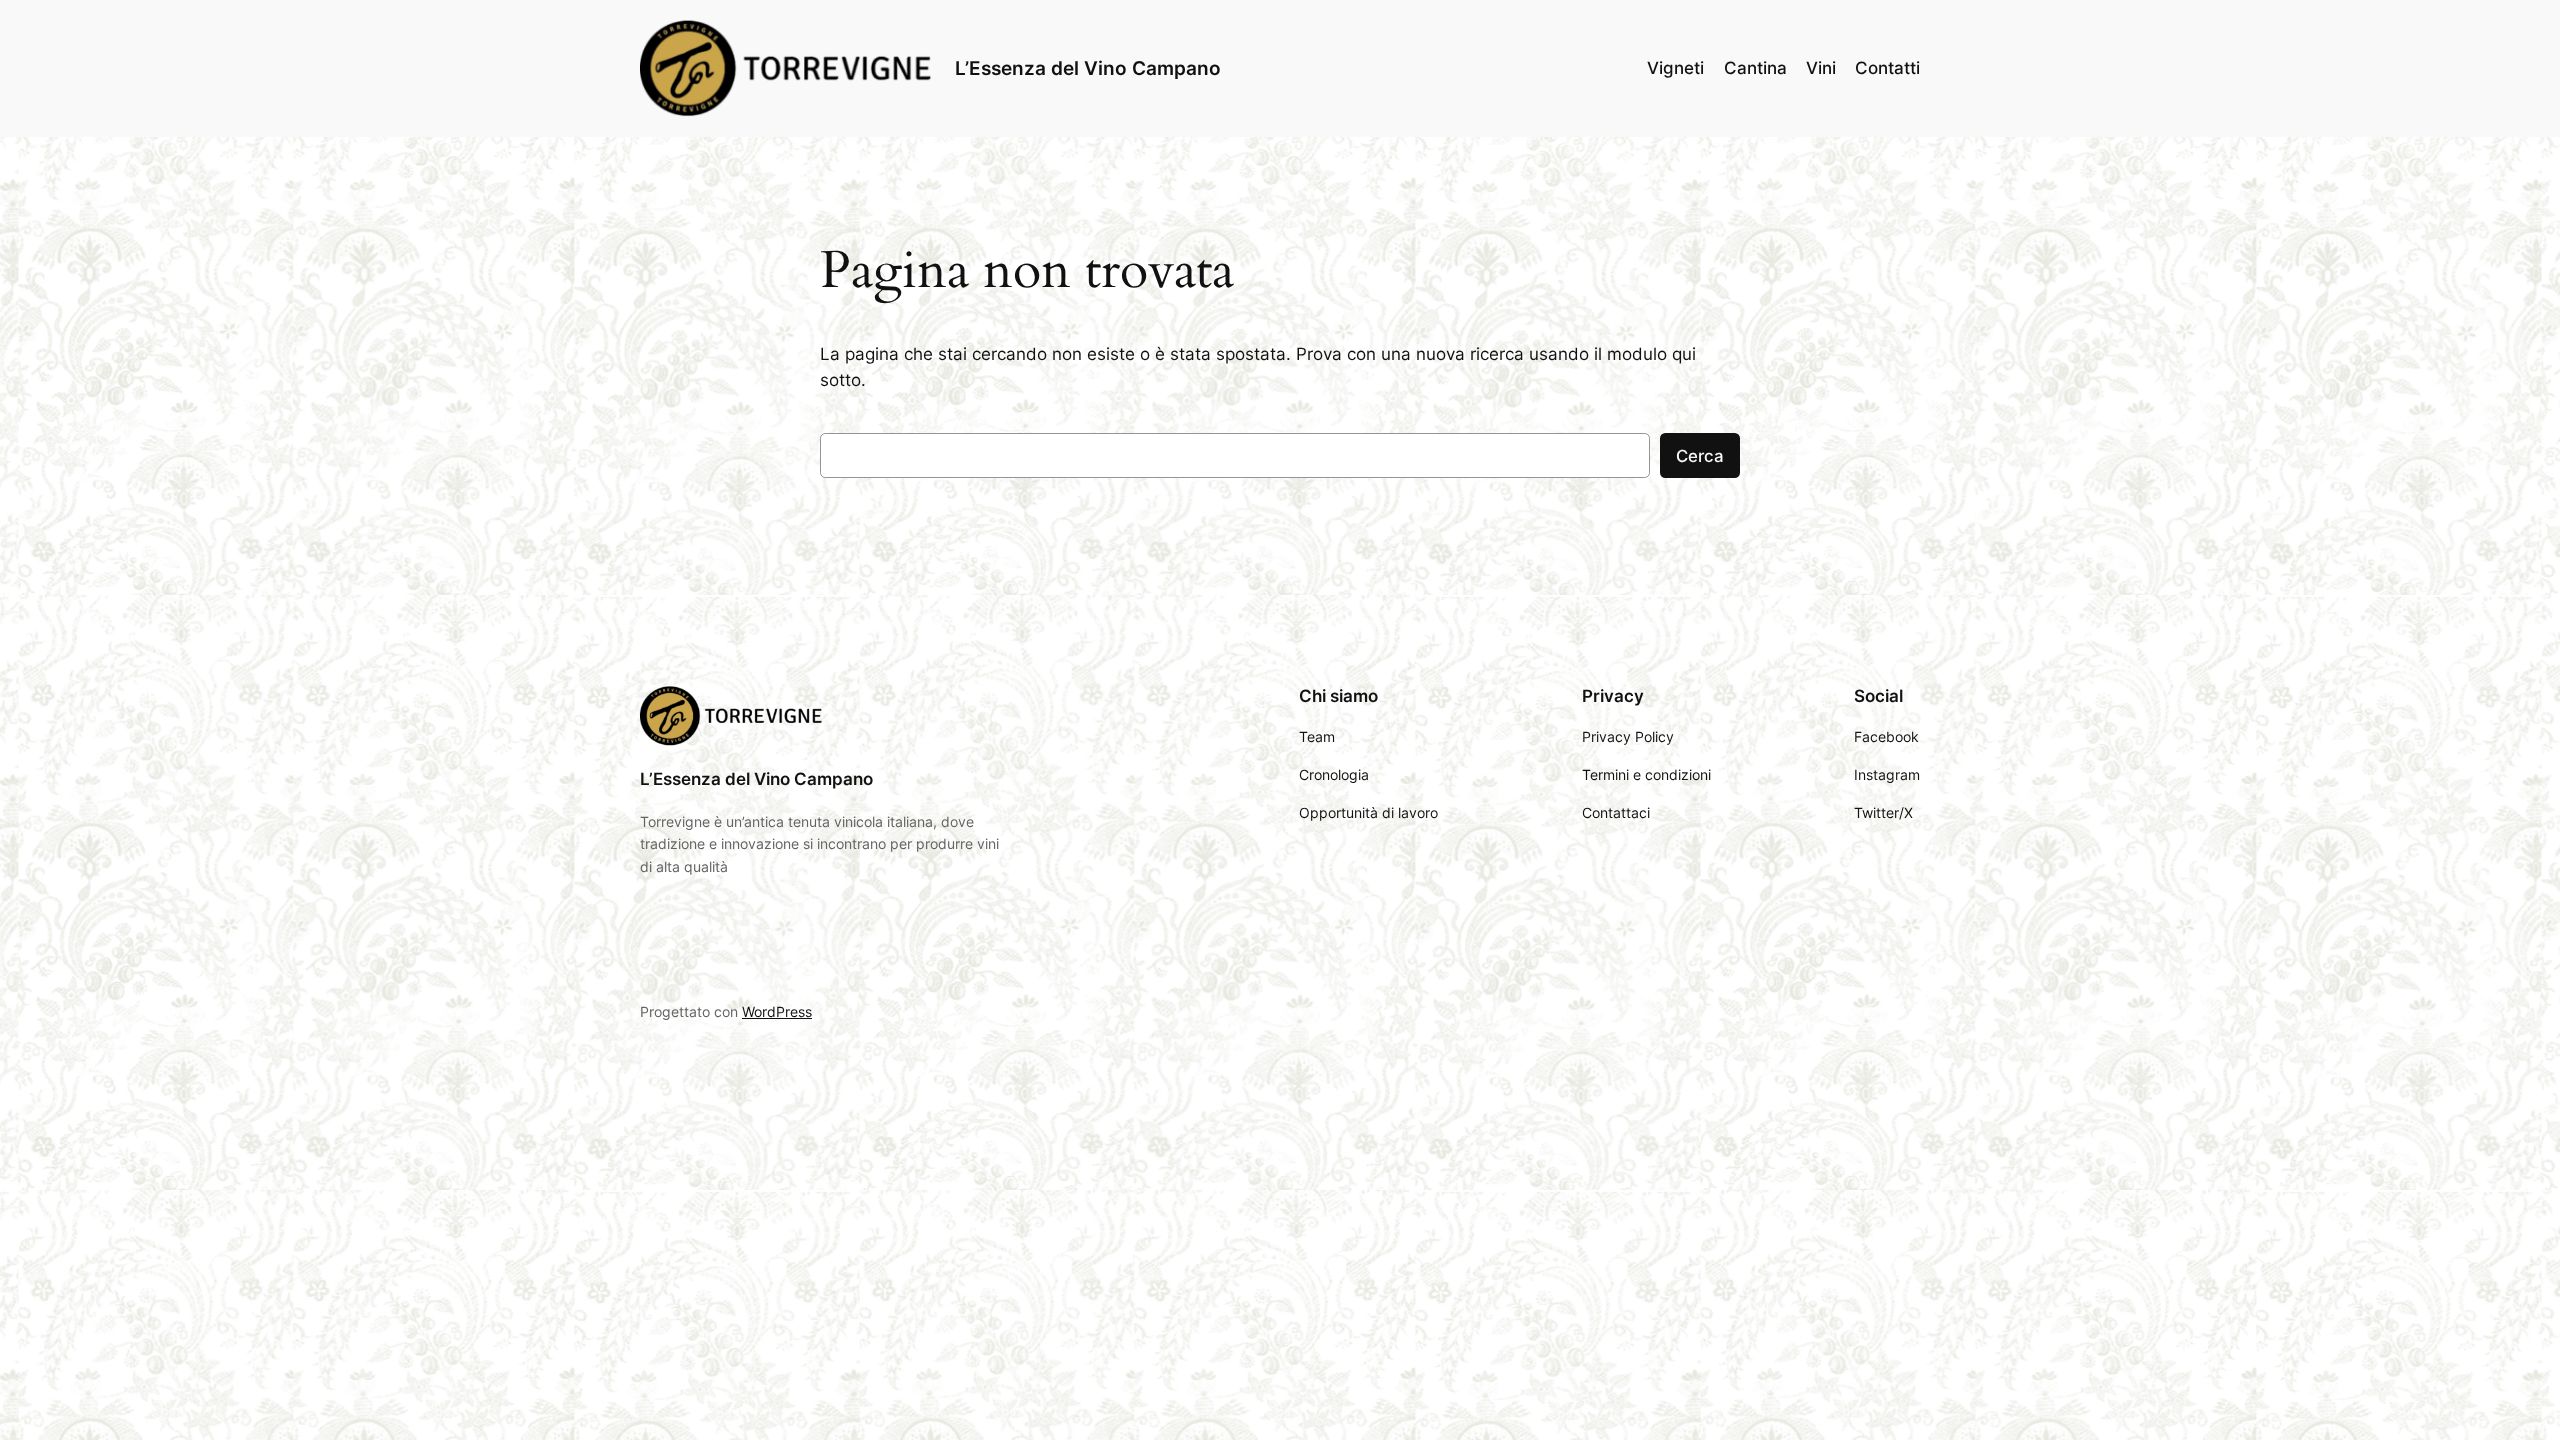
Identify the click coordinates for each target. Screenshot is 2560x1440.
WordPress (777, 1011)
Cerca (1700, 456)
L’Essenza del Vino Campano (1088, 68)
